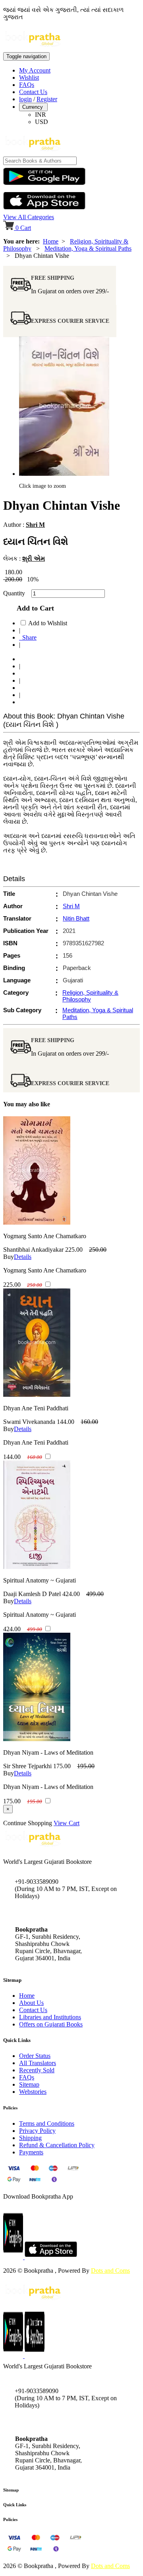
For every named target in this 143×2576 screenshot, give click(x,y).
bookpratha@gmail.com (45, 1913)
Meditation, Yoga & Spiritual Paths (88, 248)
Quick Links (15, 2505)
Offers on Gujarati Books (51, 2024)
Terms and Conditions (47, 2123)
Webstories (33, 2092)
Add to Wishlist (48, 623)
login (25, 99)
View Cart (67, 1823)
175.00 (62, 1766)
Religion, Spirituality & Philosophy (90, 996)
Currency (33, 107)
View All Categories (29, 217)
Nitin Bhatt (76, 918)
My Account (35, 70)
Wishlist (29, 78)
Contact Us (33, 92)
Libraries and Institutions (50, 2017)
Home (51, 241)
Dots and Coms (110, 2271)
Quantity (16, 593)
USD (42, 122)
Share (28, 637)
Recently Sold (37, 2070)
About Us (31, 2003)
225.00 (74, 1250)
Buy (9, 1257)
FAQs (27, 85)
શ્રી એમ (34, 559)
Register (47, 99)
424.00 (71, 1594)
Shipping (30, 2138)
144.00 (66, 1422)
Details (23, 1257)
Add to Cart (33, 608)
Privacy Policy (37, 2131)
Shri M (35, 525)
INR (41, 115)
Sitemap (29, 2084)
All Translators (38, 2063)
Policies (10, 2519)
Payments (31, 2152)
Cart (23, 228)
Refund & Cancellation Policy (57, 2145)
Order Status (35, 2056)
